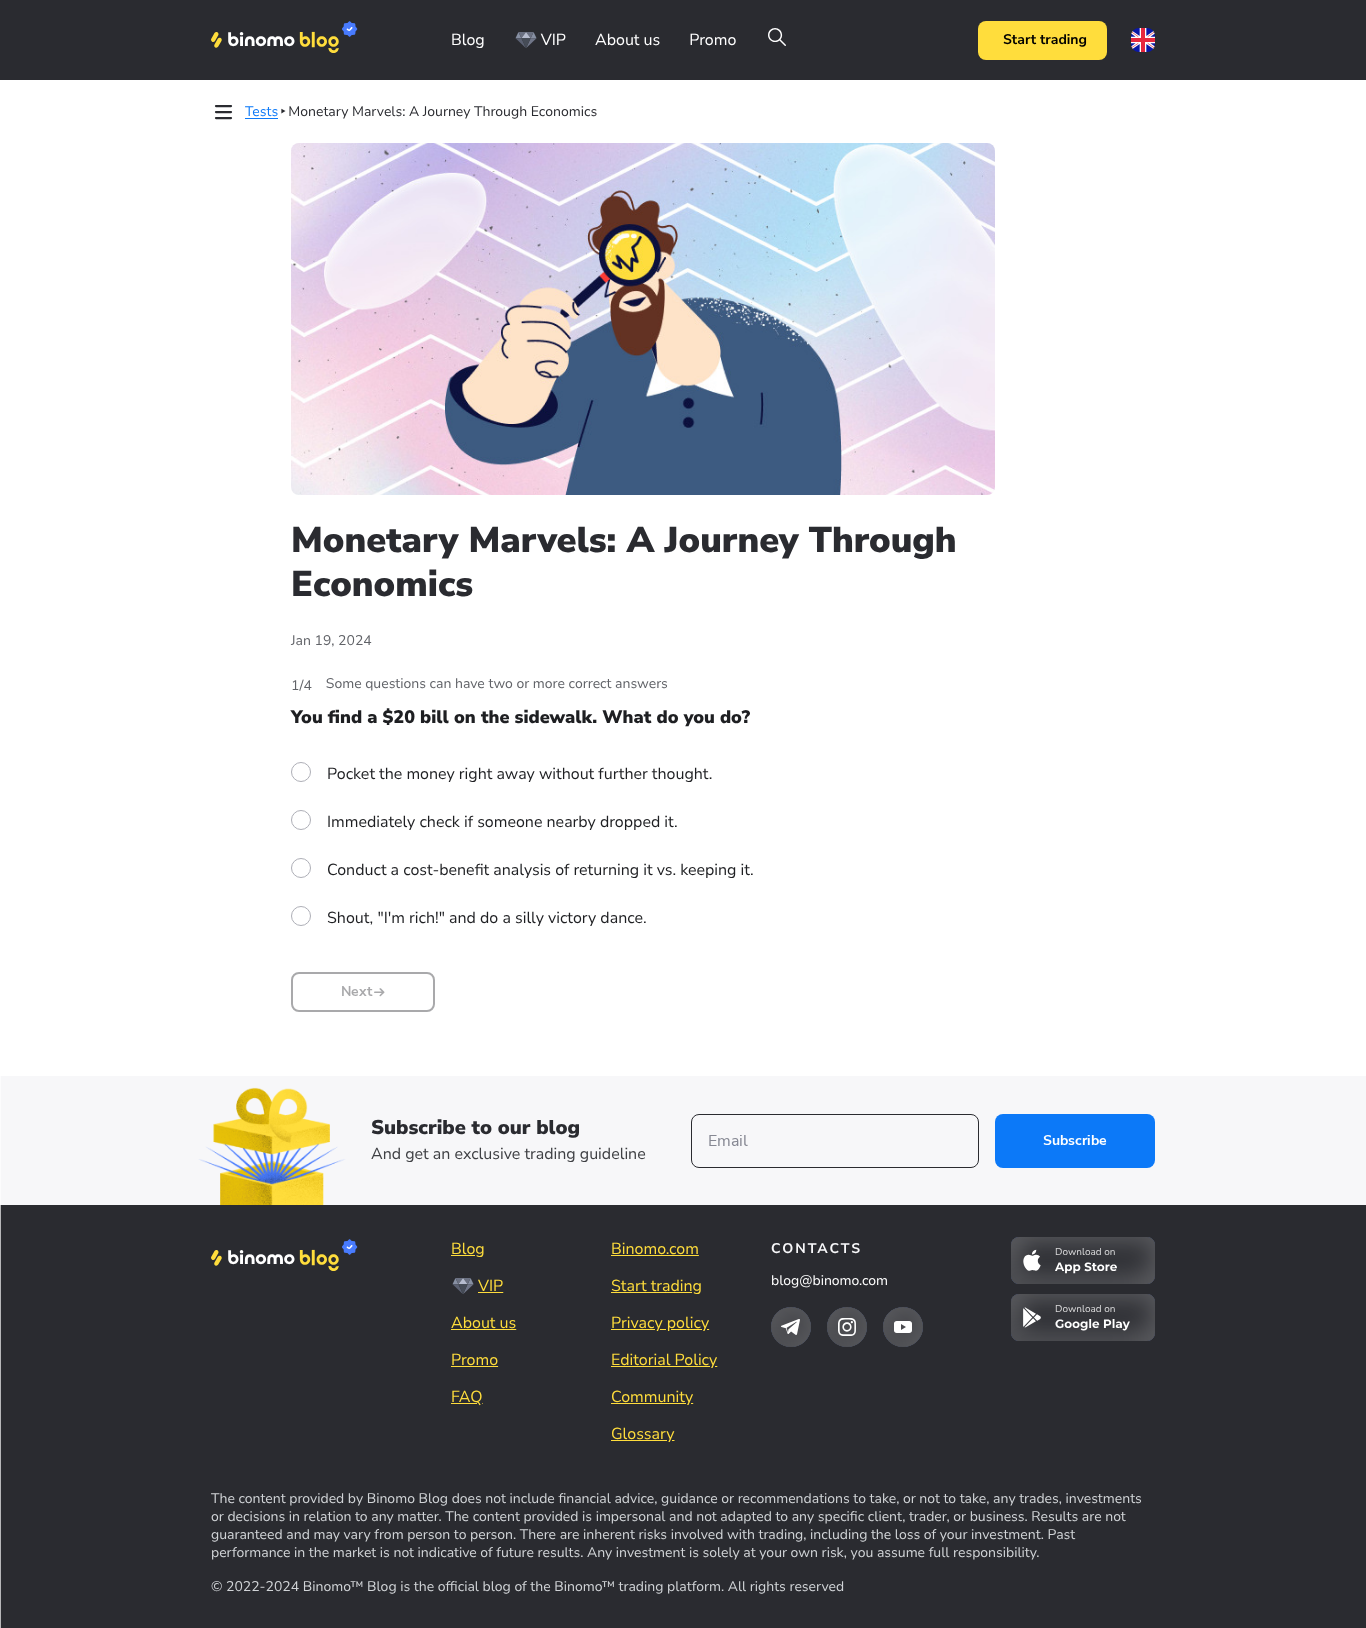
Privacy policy (660, 1323)
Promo (712, 40)
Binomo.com (655, 1249)
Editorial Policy (664, 1360)
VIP (553, 40)
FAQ (467, 1397)
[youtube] (903, 1327)
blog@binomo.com (829, 1280)
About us (627, 40)
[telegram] (791, 1327)
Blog (468, 40)
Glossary (642, 1434)
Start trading (1045, 39)
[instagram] (847, 1327)
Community (652, 1397)
